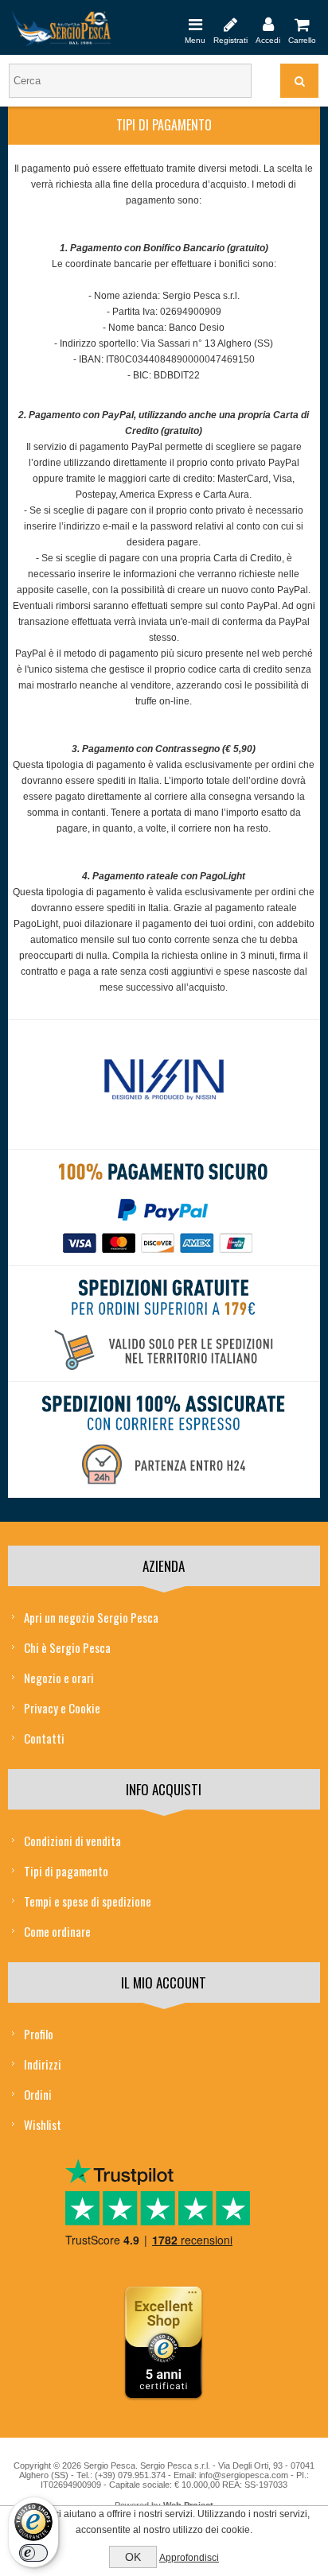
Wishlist (43, 2124)
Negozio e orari (59, 1678)
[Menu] (195, 24)
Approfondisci (189, 2558)
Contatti (44, 1738)
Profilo (39, 2034)
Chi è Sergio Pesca (67, 1647)
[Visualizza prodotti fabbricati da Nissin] (164, 1080)
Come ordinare (57, 1931)
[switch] (33, 2553)
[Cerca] (299, 81)
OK (133, 2557)
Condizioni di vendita (72, 1841)
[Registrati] (230, 24)
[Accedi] (268, 24)
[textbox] (130, 81)
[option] (164, 1084)
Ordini (38, 2094)
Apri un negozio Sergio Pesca (91, 1617)
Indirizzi (43, 2064)
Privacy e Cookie (62, 1708)
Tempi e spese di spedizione (88, 1901)
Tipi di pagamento (66, 1871)
